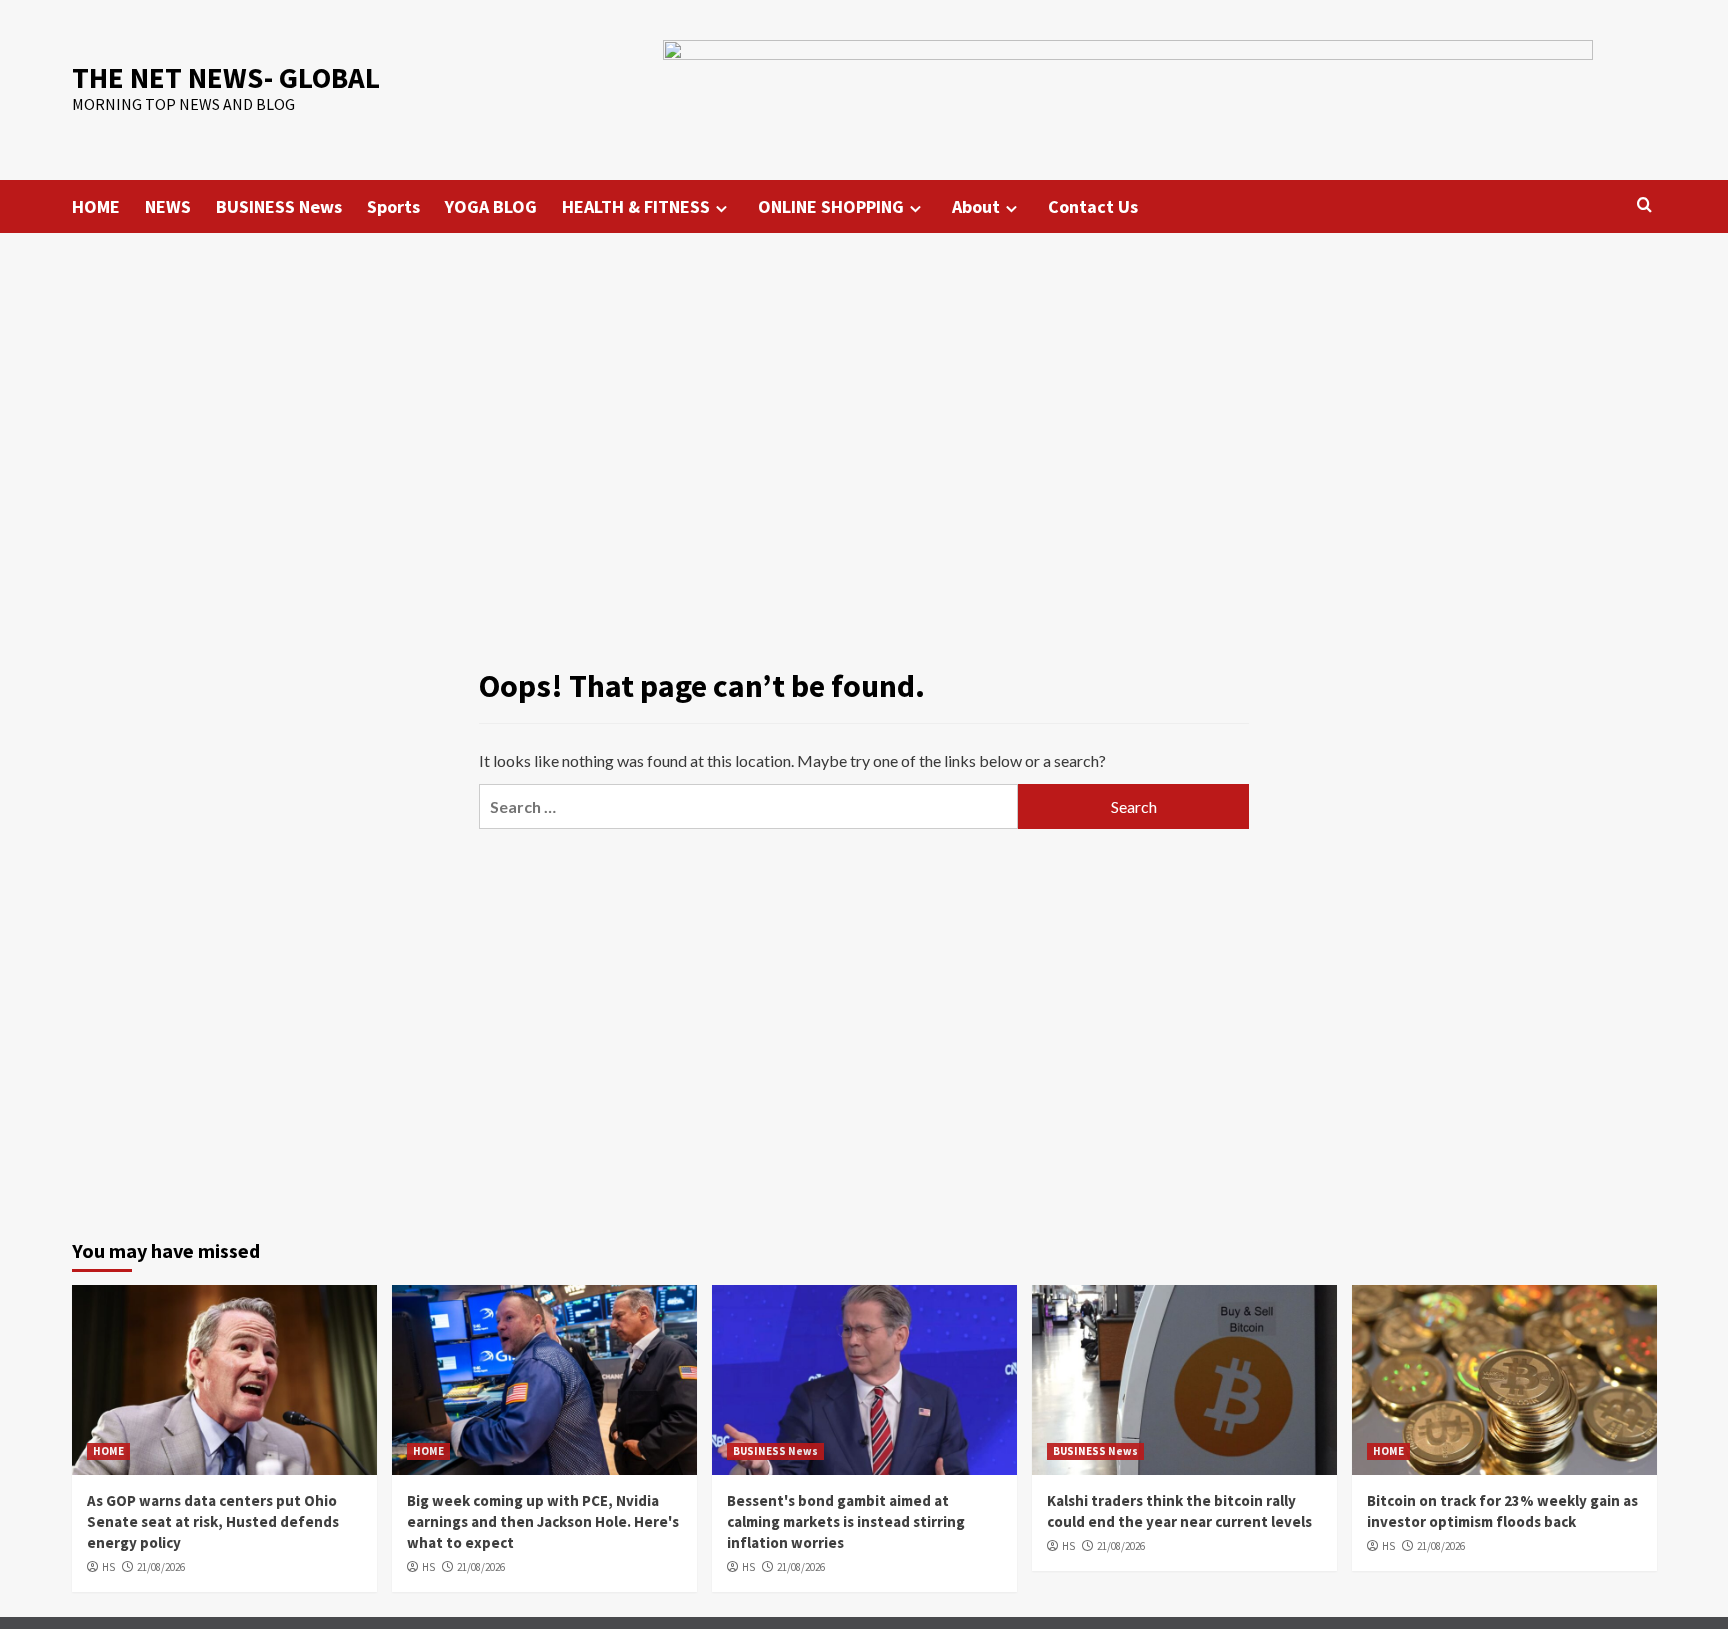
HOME (96, 206)
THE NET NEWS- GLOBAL (226, 77)
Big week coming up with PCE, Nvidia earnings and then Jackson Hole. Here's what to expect (543, 1521)
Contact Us (1093, 206)
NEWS (168, 206)
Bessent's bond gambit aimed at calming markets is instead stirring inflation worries (846, 1521)
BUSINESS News (279, 206)
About (976, 206)
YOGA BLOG (491, 206)
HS (108, 1567)
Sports (393, 206)
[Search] (1644, 205)
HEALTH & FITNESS (636, 206)
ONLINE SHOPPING (831, 206)
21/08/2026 (161, 1567)
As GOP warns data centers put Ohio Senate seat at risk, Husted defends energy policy (213, 1521)
